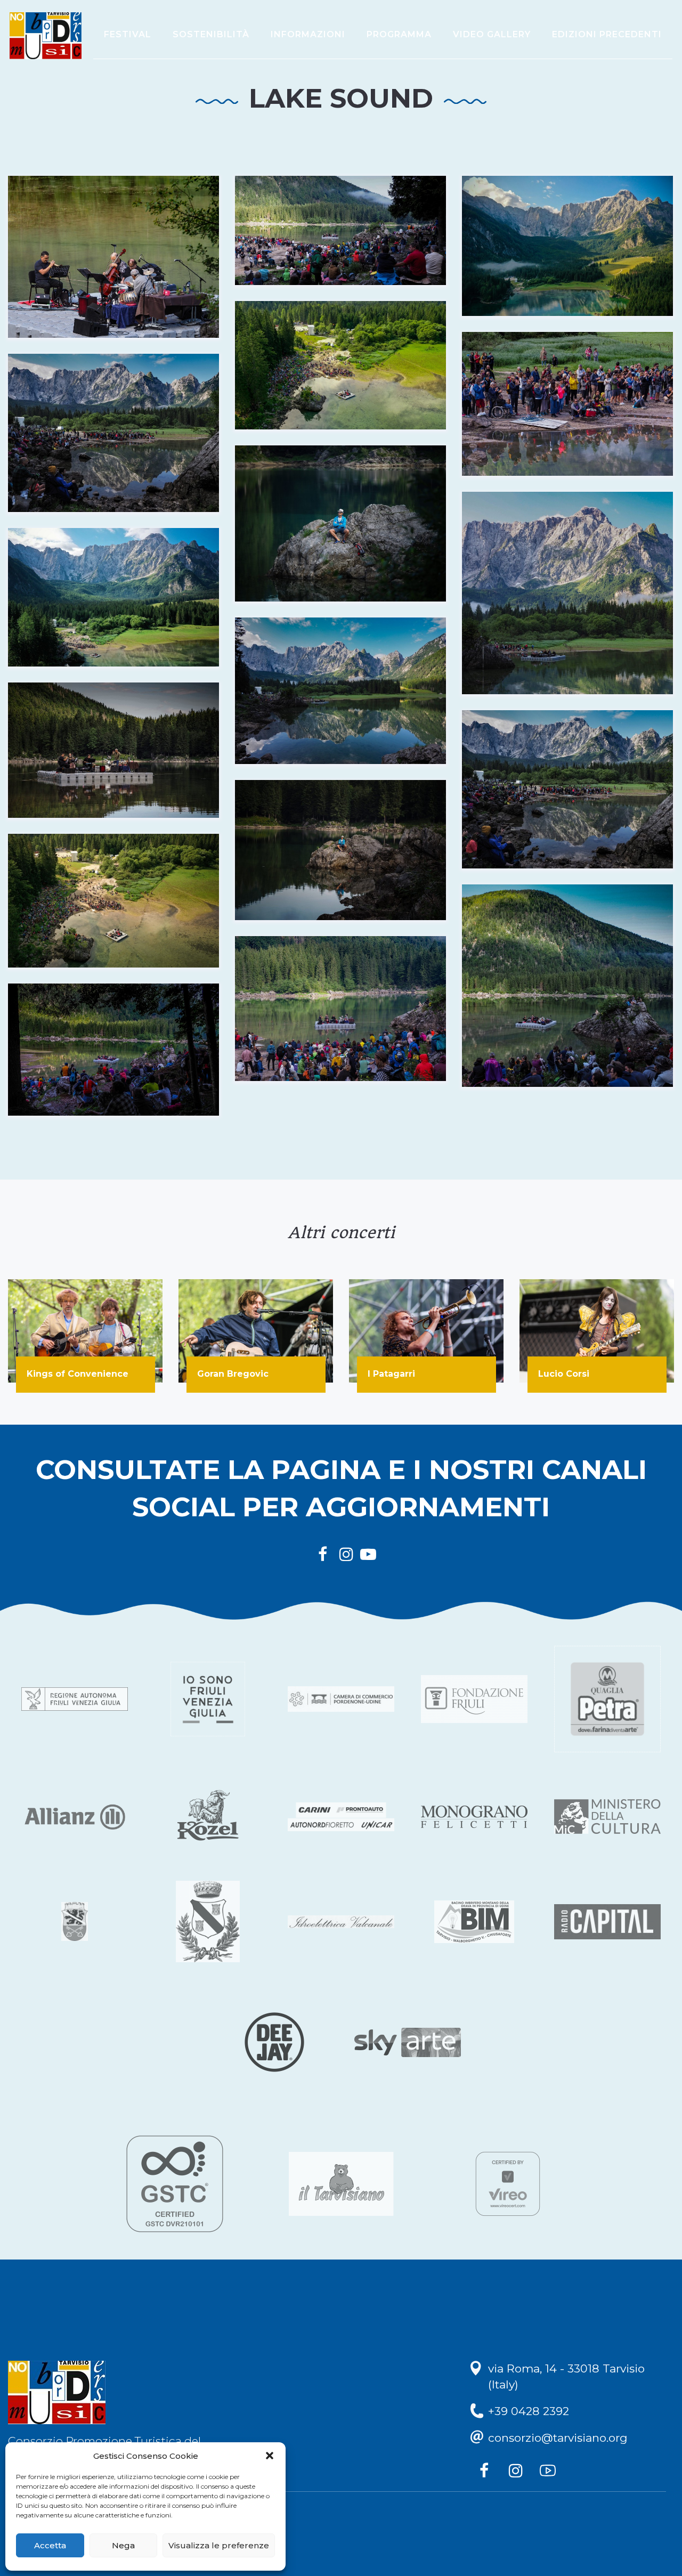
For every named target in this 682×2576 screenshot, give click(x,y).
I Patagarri (391, 1374)
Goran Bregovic (233, 1374)
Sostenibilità (211, 34)
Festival (128, 34)
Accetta (50, 2545)
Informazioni (308, 34)
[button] (270, 2456)
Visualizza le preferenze (219, 2545)
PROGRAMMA (399, 34)
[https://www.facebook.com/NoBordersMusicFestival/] (486, 2473)
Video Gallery (492, 34)
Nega (123, 2545)
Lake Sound (341, 98)
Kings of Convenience (78, 1374)
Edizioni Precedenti (607, 34)
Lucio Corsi (564, 1374)
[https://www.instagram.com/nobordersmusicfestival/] (518, 2473)
